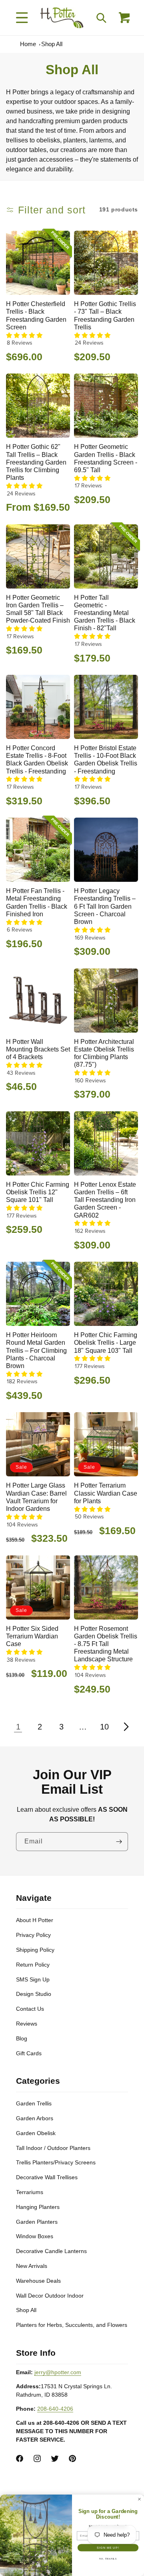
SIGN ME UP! (108, 2548)
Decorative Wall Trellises (47, 2177)
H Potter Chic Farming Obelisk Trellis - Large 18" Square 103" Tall (106, 1343)
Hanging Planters (38, 2207)
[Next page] (126, 1727)
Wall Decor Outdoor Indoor (50, 2296)
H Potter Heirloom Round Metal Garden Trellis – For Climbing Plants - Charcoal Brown (36, 1350)
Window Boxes (35, 2236)
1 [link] (18, 1727)
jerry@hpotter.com (58, 2372)
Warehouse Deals (38, 2281)
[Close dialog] (140, 2499)
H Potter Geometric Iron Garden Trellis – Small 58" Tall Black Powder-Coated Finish (38, 609)
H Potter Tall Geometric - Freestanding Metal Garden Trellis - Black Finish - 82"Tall (105, 613)
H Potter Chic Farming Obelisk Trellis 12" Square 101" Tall (38, 1192)
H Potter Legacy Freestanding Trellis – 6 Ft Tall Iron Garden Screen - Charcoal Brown (105, 906)
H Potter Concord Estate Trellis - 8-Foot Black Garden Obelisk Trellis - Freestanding (37, 760)
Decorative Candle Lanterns (51, 2251)
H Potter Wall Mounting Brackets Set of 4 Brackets (38, 1049)
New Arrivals (32, 2266)
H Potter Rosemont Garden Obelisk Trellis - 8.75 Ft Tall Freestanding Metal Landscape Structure (106, 1644)
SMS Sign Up (33, 1979)
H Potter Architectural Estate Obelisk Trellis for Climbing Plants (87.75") (104, 1053)
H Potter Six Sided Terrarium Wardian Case (32, 1636)
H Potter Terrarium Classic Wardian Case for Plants (106, 1493)
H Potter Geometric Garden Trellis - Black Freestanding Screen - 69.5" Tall (106, 458)
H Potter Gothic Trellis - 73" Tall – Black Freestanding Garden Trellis (105, 316)
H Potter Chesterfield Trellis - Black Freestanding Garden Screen (36, 316)
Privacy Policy (33, 1935)
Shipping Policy (35, 1950)
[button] (22, 18)
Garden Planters (37, 2222)
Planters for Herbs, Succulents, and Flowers (72, 2325)
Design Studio (34, 1994)
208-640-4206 (55, 2409)
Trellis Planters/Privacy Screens (56, 2162)
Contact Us (30, 2009)
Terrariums (30, 2192)
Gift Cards (29, 2053)
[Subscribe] (119, 1842)
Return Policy (33, 1965)
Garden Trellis (34, 2103)
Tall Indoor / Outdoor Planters (53, 2148)
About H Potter (35, 1920)
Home (28, 44)
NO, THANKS (108, 2559)
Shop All (52, 44)
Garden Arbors (35, 2118)
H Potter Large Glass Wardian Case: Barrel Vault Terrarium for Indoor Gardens (36, 1497)
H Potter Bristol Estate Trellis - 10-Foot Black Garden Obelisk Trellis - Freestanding (106, 760)
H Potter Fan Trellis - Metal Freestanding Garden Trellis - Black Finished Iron (37, 902)
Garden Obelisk (36, 2133)
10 (104, 1727)
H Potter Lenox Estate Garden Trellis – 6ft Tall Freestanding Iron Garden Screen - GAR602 (105, 1200)
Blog (22, 2038)
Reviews (27, 2024)
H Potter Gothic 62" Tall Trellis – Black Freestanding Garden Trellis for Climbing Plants (36, 462)
